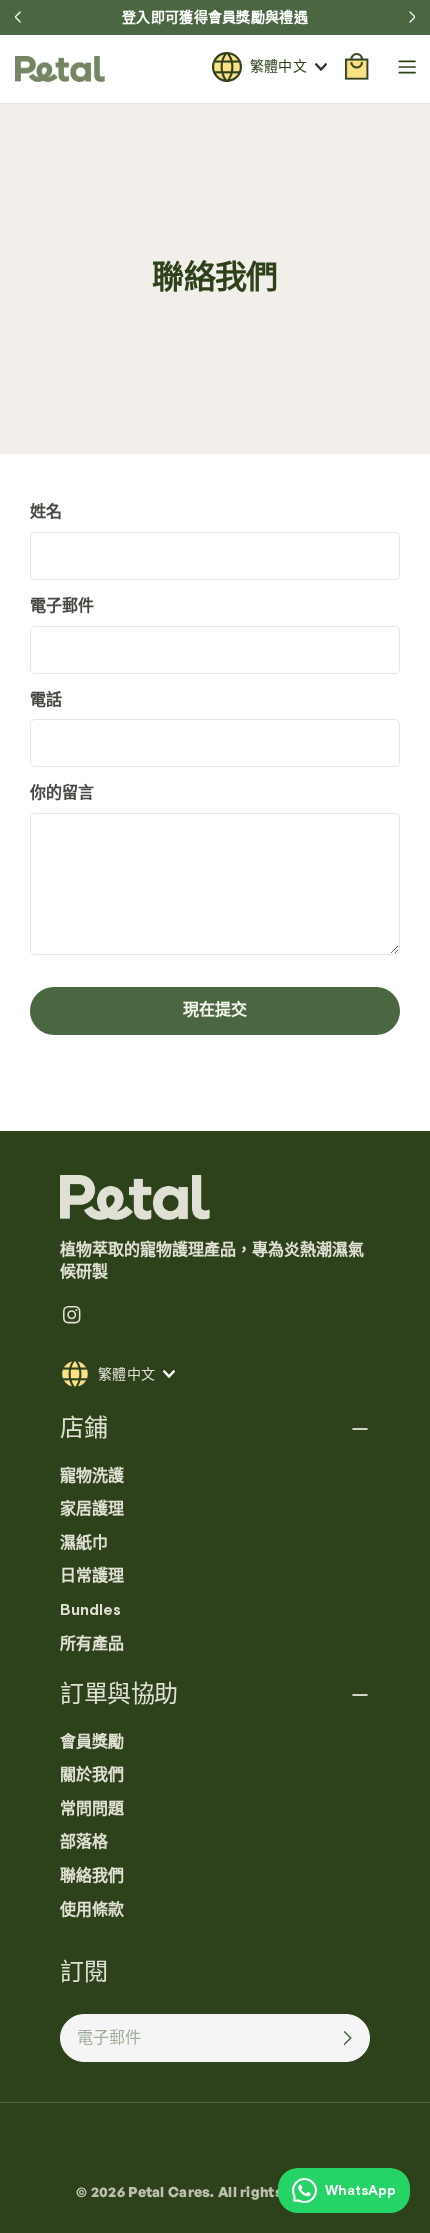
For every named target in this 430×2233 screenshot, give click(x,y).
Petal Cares (169, 2191)
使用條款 (92, 1910)
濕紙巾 (84, 1543)
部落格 (84, 1842)
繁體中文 (278, 65)
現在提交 (215, 1010)
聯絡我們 (92, 1876)
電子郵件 (62, 606)
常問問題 (92, 1809)
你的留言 (62, 793)
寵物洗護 (92, 1476)
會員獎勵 (92, 1742)
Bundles (90, 1610)
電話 (46, 700)
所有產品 (92, 1644)
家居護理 (92, 1509)
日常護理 (92, 1576)
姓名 (46, 512)
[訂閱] (347, 2038)
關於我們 (92, 1775)
